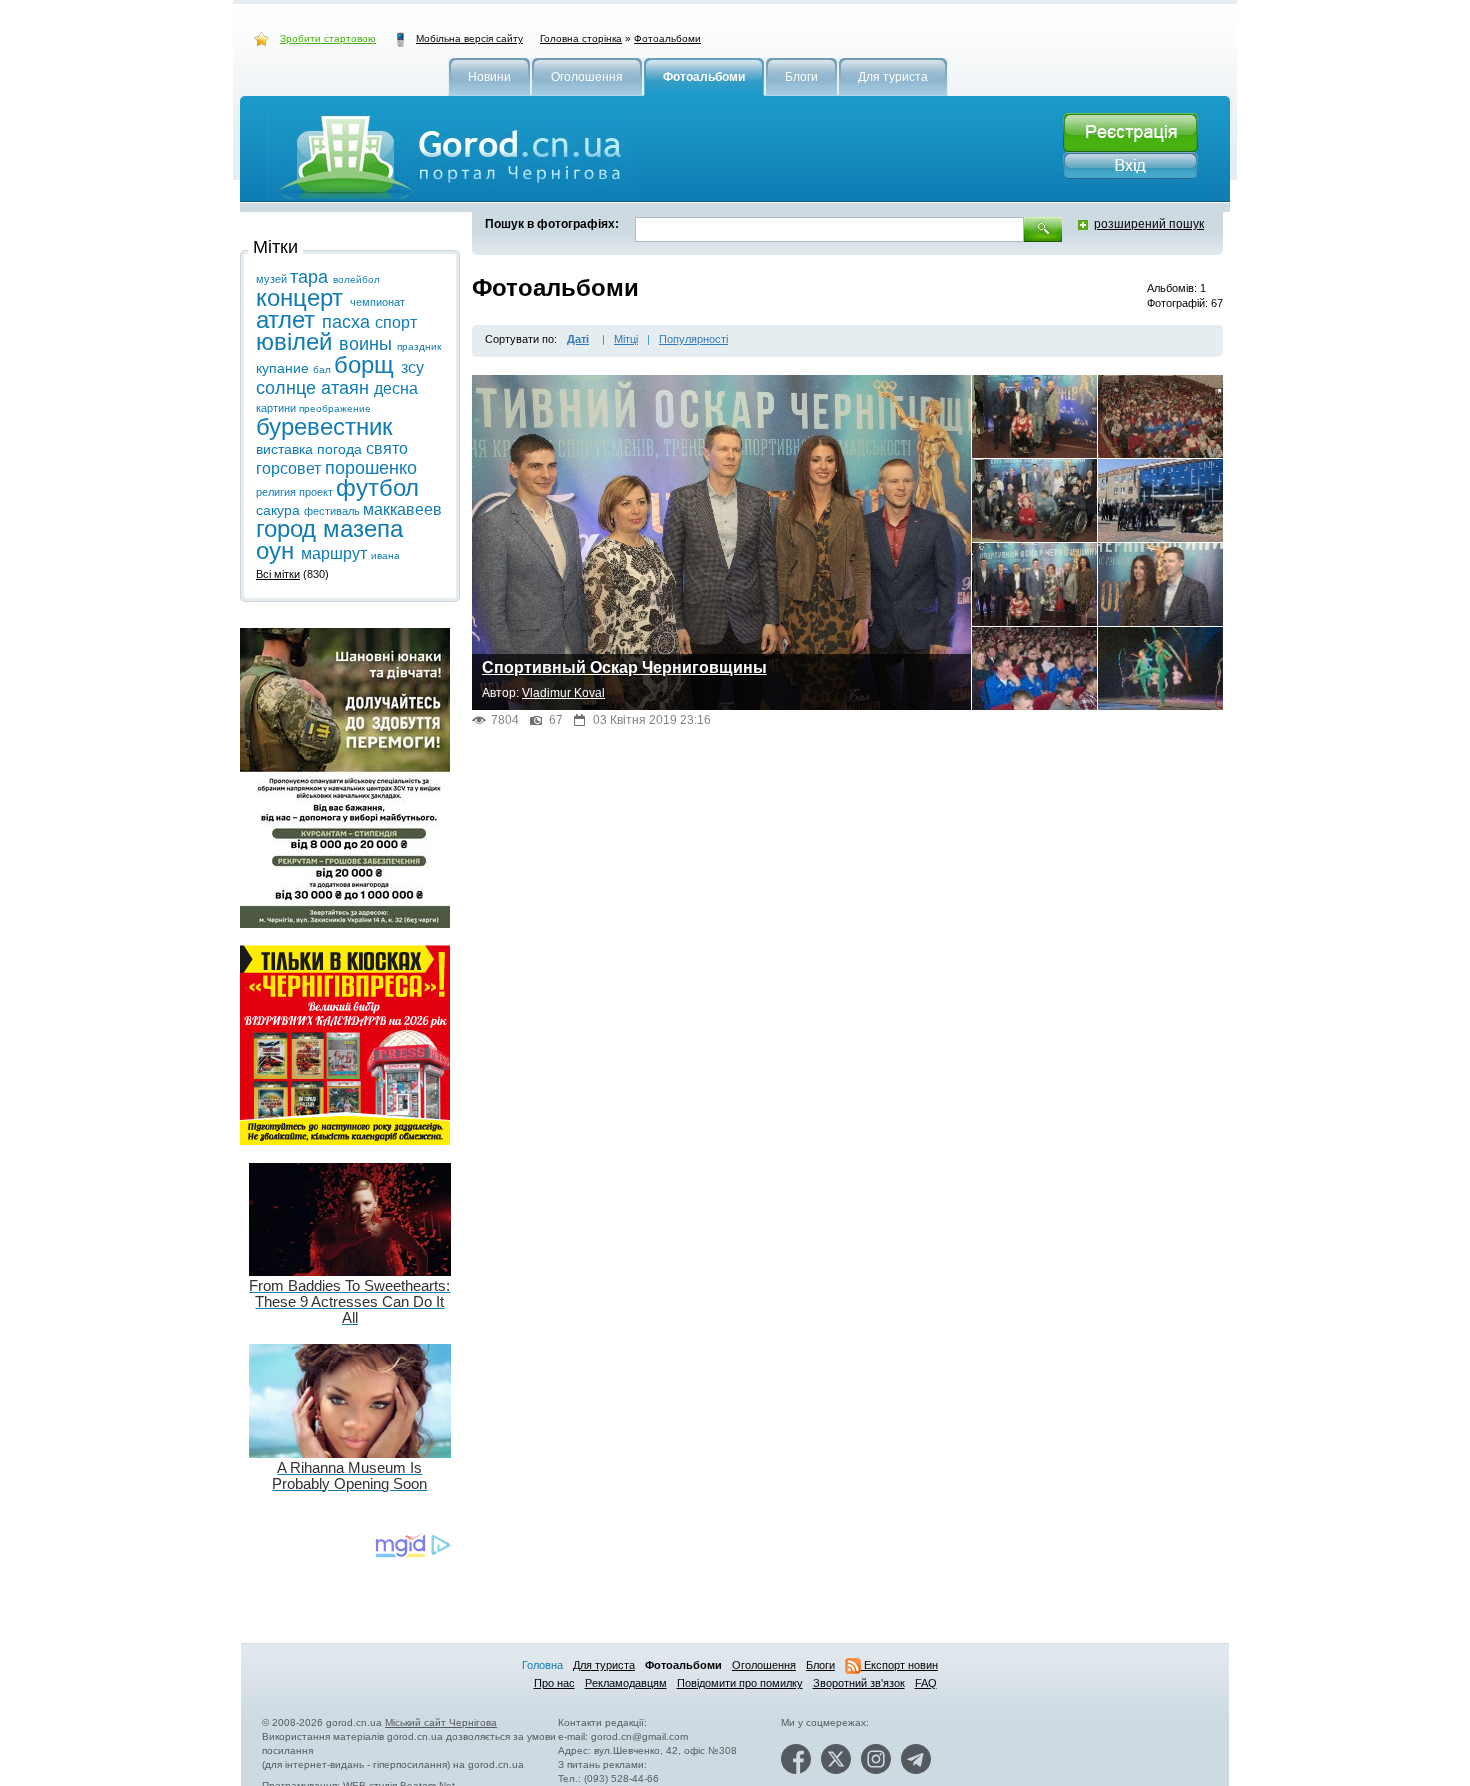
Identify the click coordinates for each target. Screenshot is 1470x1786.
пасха (348, 322)
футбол (377, 487)
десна (396, 388)
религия (277, 492)
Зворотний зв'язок (859, 1683)
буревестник (324, 426)
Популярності (693, 339)
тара (311, 277)
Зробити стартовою (328, 38)
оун (278, 550)
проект (317, 492)
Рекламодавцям (626, 1683)
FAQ (926, 1683)
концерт (303, 297)
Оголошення (764, 1665)
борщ (367, 364)
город (289, 528)
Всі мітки (278, 574)
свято (387, 448)
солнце (288, 388)
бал (323, 369)
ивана (385, 555)
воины (368, 344)
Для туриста (604, 1665)
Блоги (820, 1665)
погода (341, 449)
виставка (286, 449)
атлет (289, 319)
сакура (280, 510)
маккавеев (402, 509)
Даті (578, 339)
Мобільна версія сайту (469, 38)
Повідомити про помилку (740, 1683)
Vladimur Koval (563, 693)
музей (273, 279)
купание (284, 368)
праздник (419, 346)
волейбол (356, 279)
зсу (412, 367)
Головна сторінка (581, 38)
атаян (347, 388)
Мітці (626, 339)
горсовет (290, 468)
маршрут (336, 553)
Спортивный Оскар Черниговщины (624, 667)
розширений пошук (1149, 224)
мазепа (363, 528)
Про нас (554, 1683)
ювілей (297, 341)
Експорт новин (899, 1665)
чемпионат (377, 302)
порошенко (371, 468)
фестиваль (333, 511)
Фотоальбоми (667, 38)
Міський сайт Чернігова (441, 1722)
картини (277, 408)
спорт (396, 322)
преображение (335, 408)
